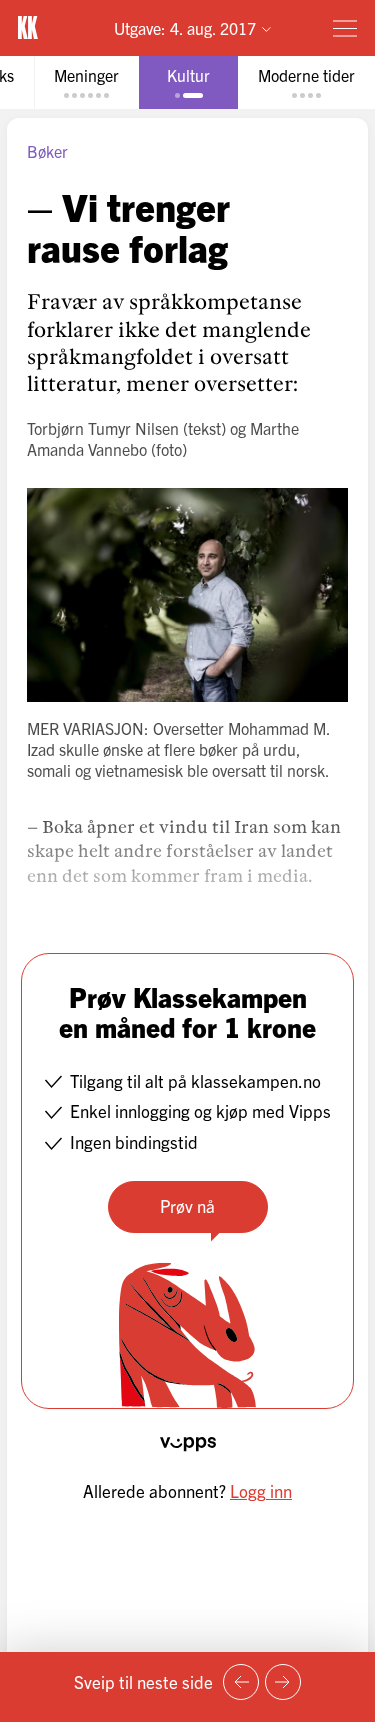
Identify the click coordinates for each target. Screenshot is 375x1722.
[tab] (86, 82)
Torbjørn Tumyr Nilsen (103, 428)
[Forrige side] (241, 1682)
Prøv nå (187, 1205)
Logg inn (261, 1490)
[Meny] (345, 28)
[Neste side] (283, 1682)
